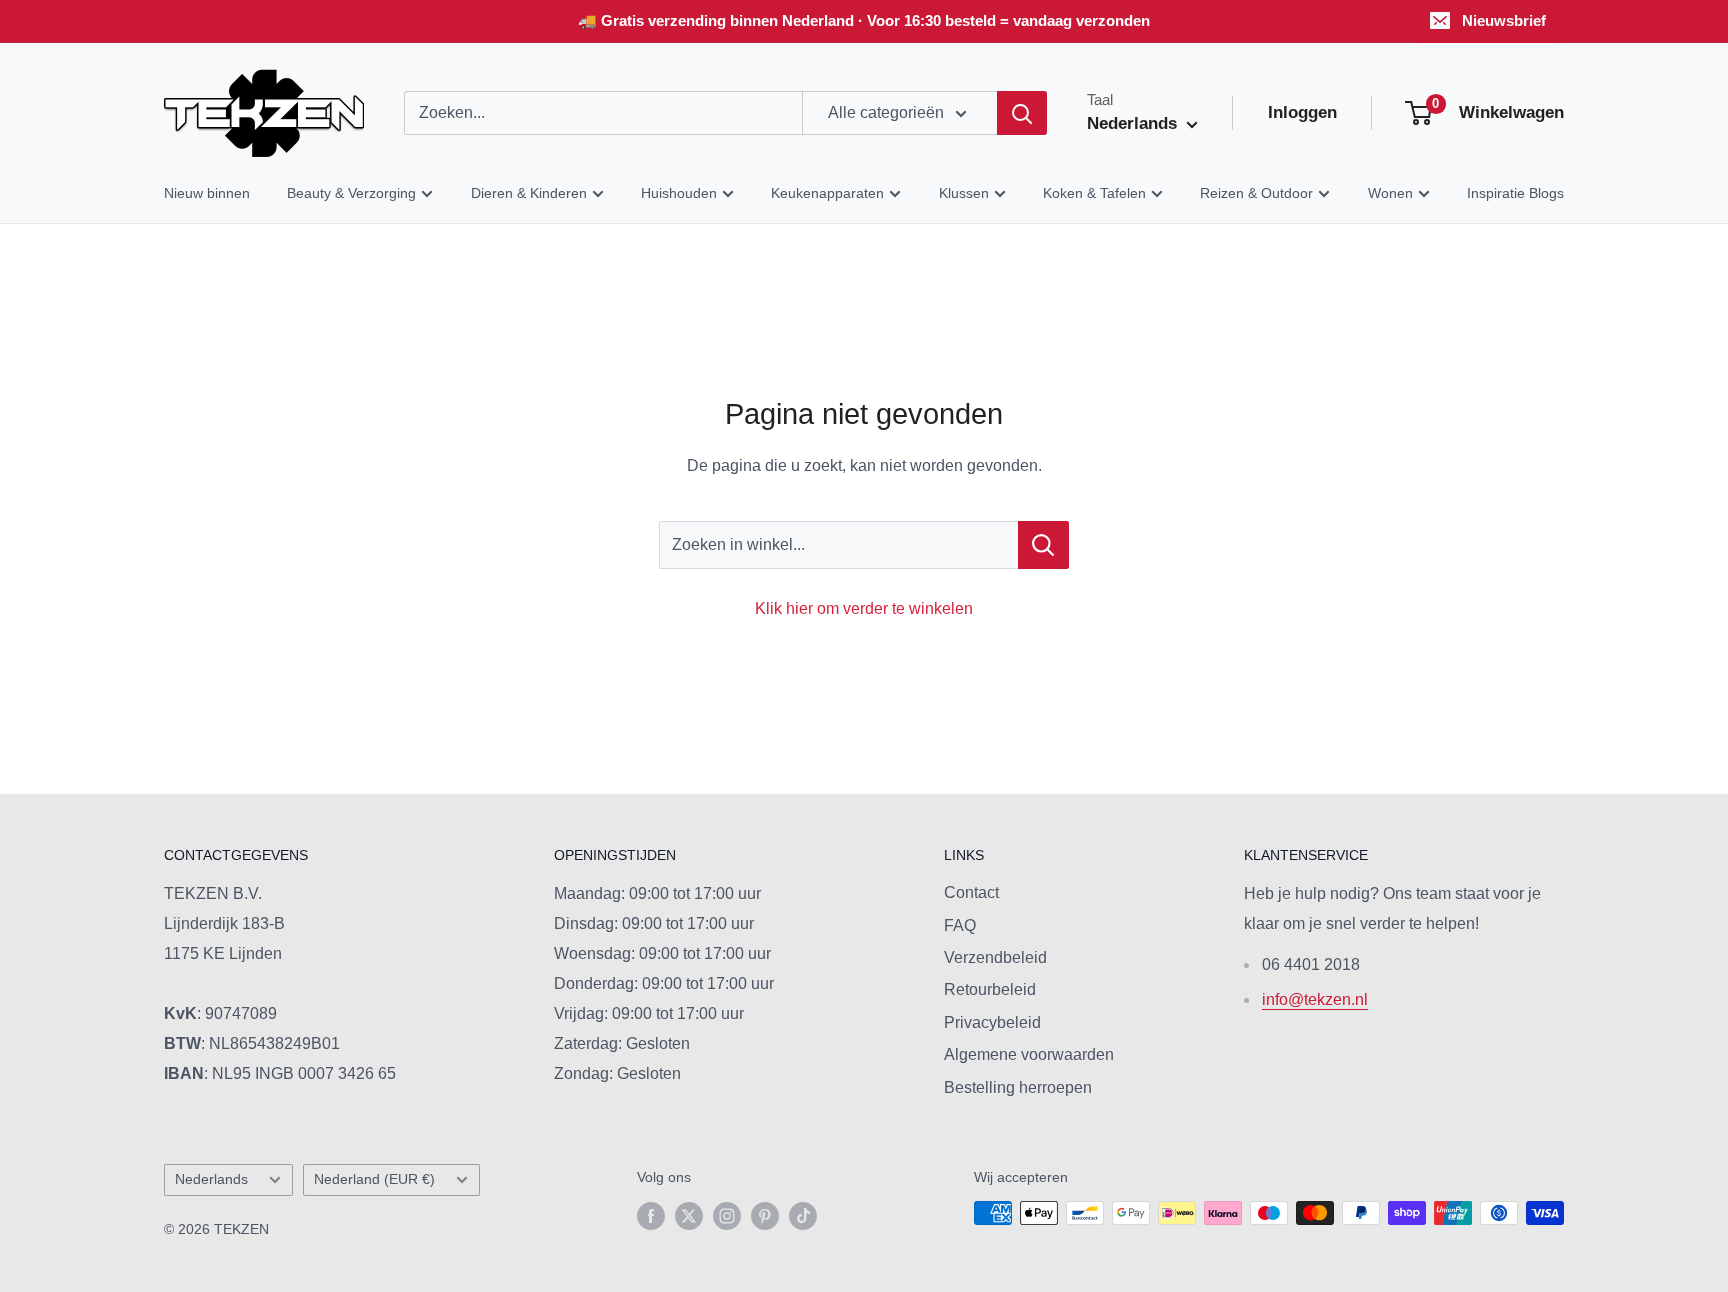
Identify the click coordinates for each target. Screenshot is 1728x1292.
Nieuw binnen (207, 193)
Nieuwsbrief (1504, 20)
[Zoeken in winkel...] (1043, 545)
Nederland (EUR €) (374, 1179)
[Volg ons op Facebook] (651, 1215)
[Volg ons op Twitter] (689, 1215)
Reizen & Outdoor (1256, 193)
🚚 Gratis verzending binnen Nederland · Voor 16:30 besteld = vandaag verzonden (864, 20)
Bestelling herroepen (1018, 1087)
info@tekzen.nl (1315, 999)
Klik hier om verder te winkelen (864, 608)
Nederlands (211, 1179)
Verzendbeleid (995, 957)
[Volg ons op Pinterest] (765, 1215)
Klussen (964, 193)
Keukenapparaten (827, 193)
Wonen (1390, 193)
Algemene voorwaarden (1029, 1054)
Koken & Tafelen (1094, 193)
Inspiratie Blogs (1515, 193)
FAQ (960, 925)
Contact (971, 892)
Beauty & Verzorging (351, 193)
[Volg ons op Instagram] (727, 1215)
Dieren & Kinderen (529, 193)
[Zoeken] (1022, 113)
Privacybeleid (992, 1022)
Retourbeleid (990, 989)
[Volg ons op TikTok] (803, 1215)
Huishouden (679, 193)
